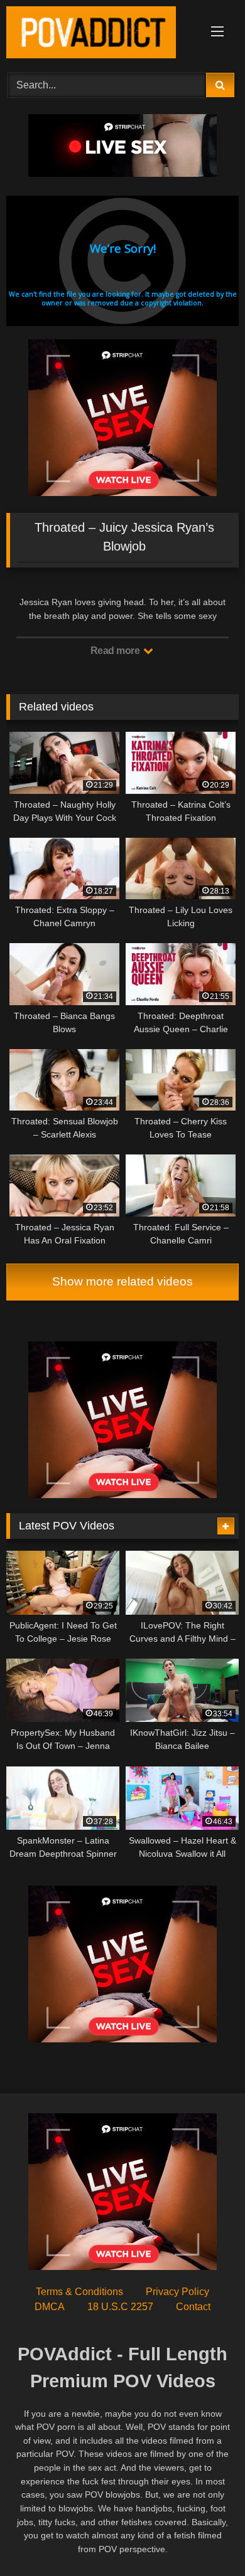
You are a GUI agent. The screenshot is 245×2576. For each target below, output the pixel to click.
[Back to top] (206, 2539)
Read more (116, 651)
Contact (193, 2307)
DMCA (50, 2307)
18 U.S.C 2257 (120, 2307)
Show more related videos (122, 1281)
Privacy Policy (177, 2292)
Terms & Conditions (79, 2292)
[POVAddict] (101, 34)
